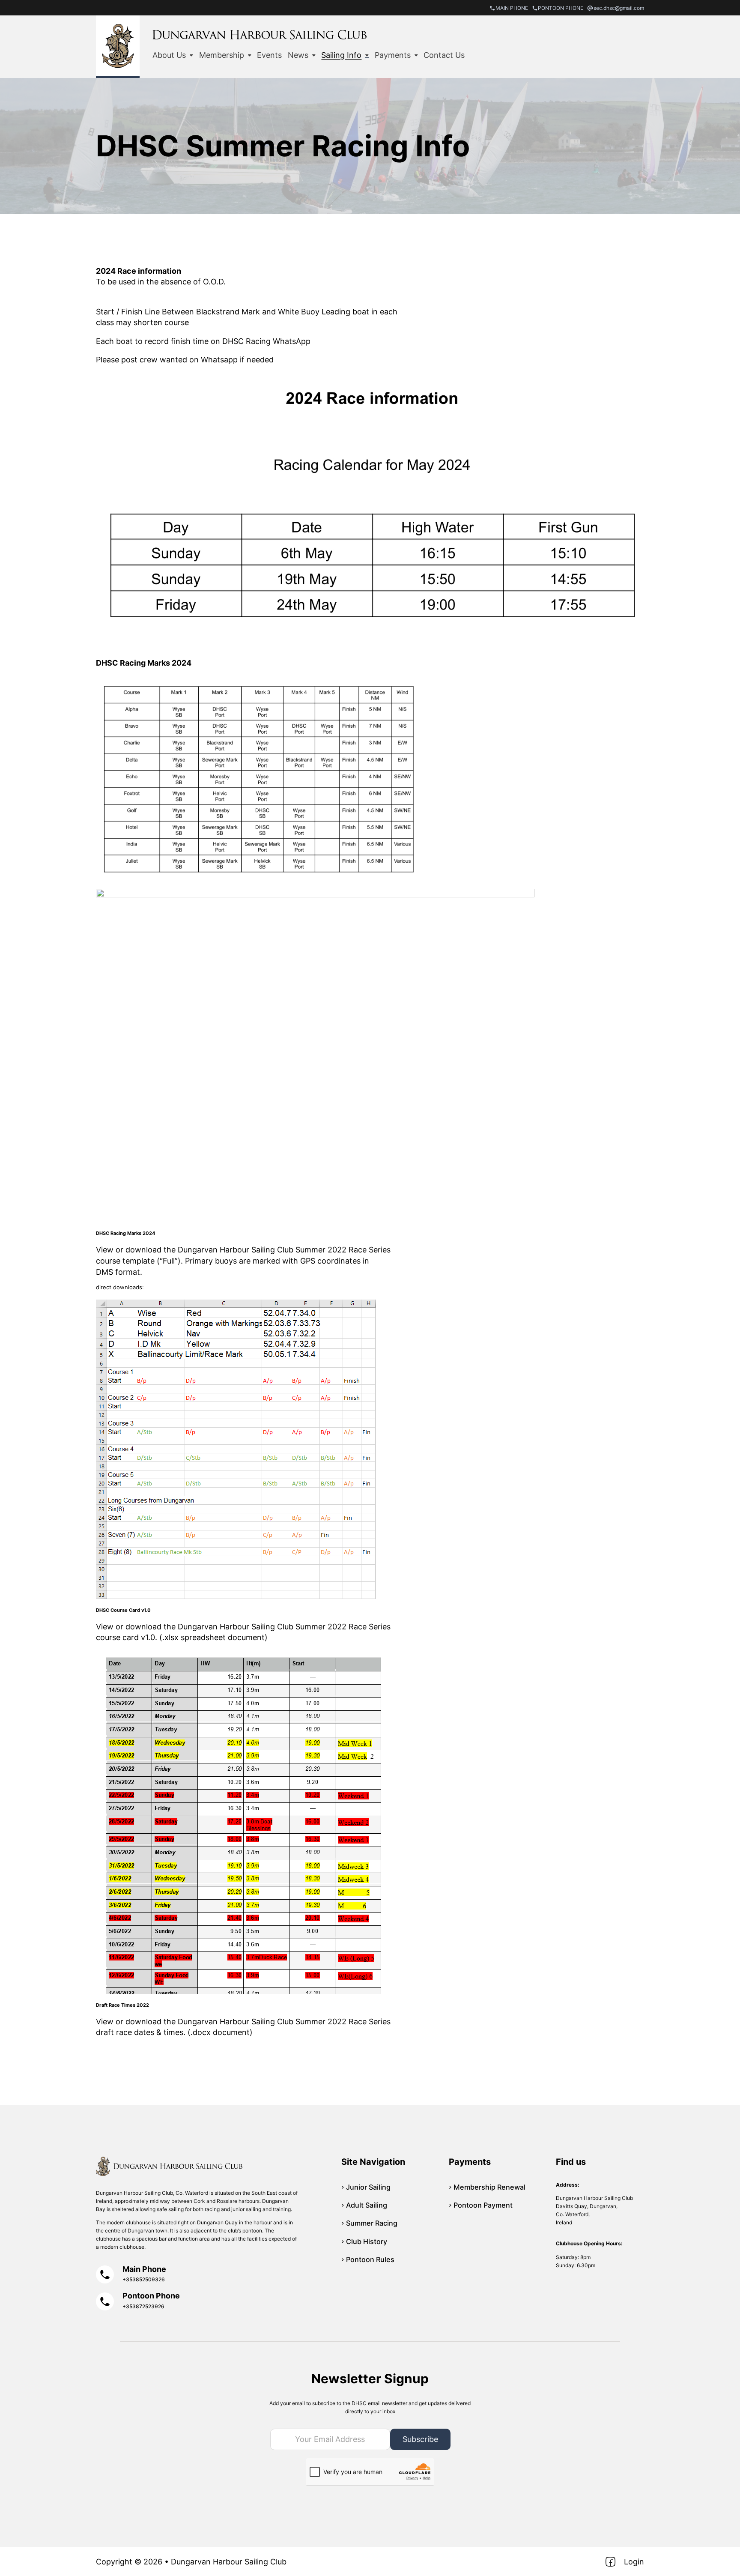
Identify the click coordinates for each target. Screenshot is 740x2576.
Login (634, 2562)
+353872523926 (143, 2306)
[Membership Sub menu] (250, 55)
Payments (393, 55)
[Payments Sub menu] (416, 55)
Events (269, 55)
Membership (222, 55)
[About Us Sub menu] (191, 55)
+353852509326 (144, 2279)
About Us (169, 55)
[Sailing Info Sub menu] (367, 55)
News (298, 55)
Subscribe (420, 2439)
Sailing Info (341, 55)
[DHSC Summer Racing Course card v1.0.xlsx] (370, 1449)
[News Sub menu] (314, 55)
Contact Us (444, 55)
